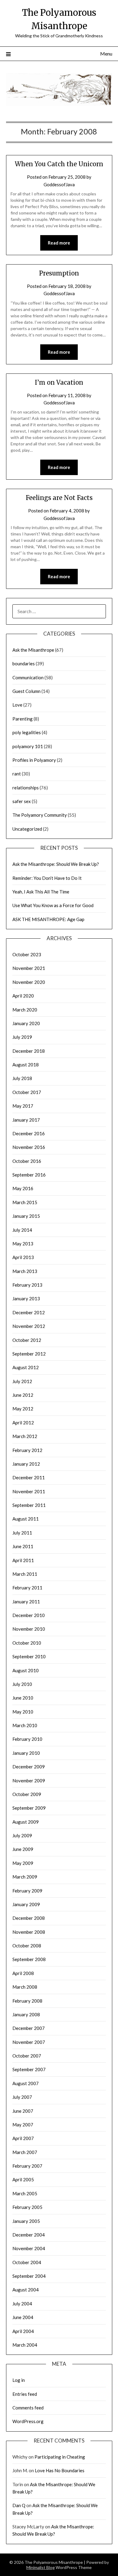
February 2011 (27, 1588)
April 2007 (23, 2138)
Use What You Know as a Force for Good (53, 905)
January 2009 (26, 1904)
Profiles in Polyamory (34, 760)
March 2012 (25, 1436)
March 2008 (25, 1987)
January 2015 (26, 1216)
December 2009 (29, 1767)
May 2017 (23, 1106)
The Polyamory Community (40, 815)
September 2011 (29, 1505)
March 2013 (25, 1271)
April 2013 (23, 1257)
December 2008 (29, 1918)
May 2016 (23, 1188)
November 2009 (29, 1781)
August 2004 (26, 2290)
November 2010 (29, 1629)
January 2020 (26, 1023)
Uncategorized (27, 829)
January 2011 (26, 1602)
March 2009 (25, 1877)
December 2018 (29, 1051)
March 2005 (25, 2193)
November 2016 (29, 1147)
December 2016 (29, 1133)
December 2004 (29, 2235)
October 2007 (27, 2056)
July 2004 (22, 2304)
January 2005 (26, 2221)
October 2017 (27, 1092)
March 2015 (25, 1202)
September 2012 (29, 1354)
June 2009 (23, 1849)
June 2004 (23, 2317)
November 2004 (29, 2248)
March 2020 (25, 1010)
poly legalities (27, 732)
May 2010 (23, 1712)
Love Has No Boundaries (60, 2470)
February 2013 (27, 1285)
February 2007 (27, 2166)
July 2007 (22, 2097)
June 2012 (23, 1395)
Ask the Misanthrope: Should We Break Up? (56, 864)
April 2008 (23, 1973)
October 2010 (27, 1643)
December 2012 (29, 1312)
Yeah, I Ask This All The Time (41, 892)
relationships (26, 788)
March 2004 (25, 2345)
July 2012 (22, 1381)
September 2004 (29, 2276)
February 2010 (27, 1739)
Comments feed (28, 2408)
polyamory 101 (28, 746)
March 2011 (25, 1574)
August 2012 (26, 1367)
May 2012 (23, 1409)
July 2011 (22, 1533)
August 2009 (26, 1822)
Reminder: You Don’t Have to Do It (47, 878)
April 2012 (23, 1423)
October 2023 (27, 954)
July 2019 (22, 1037)
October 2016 (27, 1161)
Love (17, 705)
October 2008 (27, 1946)
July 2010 (22, 1684)
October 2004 (27, 2262)
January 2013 (26, 1298)
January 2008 (26, 2014)
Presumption (59, 273)
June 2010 (23, 1698)
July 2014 (22, 1230)
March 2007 (25, 2152)
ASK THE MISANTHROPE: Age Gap (48, 919)
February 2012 (27, 1450)
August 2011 (26, 1519)
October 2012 (27, 1340)
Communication (28, 677)
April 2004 (23, 2331)
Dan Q (19, 2505)
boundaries (24, 663)
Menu (106, 54)
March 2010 (25, 1725)
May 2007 (23, 2125)
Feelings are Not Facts (59, 498)
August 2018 (26, 1065)
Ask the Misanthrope (33, 650)
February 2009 (27, 1891)
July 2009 (22, 1835)
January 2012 (26, 1464)
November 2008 (29, 1932)
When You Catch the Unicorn (59, 164)
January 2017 (26, 1120)
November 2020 (29, 982)
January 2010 (26, 1753)
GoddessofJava (59, 184)
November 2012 (29, 1326)
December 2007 (29, 2028)
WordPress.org (28, 2421)
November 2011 (29, 1491)
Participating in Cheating (60, 2457)
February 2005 (27, 2207)
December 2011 (29, 1477)
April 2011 (23, 1560)
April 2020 (23, 996)
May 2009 (23, 1863)
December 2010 (29, 1615)
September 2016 (29, 1175)
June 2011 (23, 1546)
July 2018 (22, 1078)
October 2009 (27, 1794)
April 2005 (23, 2179)
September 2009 (29, 1808)
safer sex (22, 801)
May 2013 (23, 1244)
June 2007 (23, 2111)
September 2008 (29, 1959)
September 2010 (29, 1656)
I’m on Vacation (59, 382)
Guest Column (26, 691)
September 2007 (29, 2069)
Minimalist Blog (41, 2567)
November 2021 (29, 968)
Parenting (23, 719)
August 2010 (26, 1670)
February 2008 (27, 2001)
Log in (19, 2380)
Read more (59, 243)
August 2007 (26, 2083)
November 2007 (29, 2042)
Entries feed (25, 2394)
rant (17, 774)
